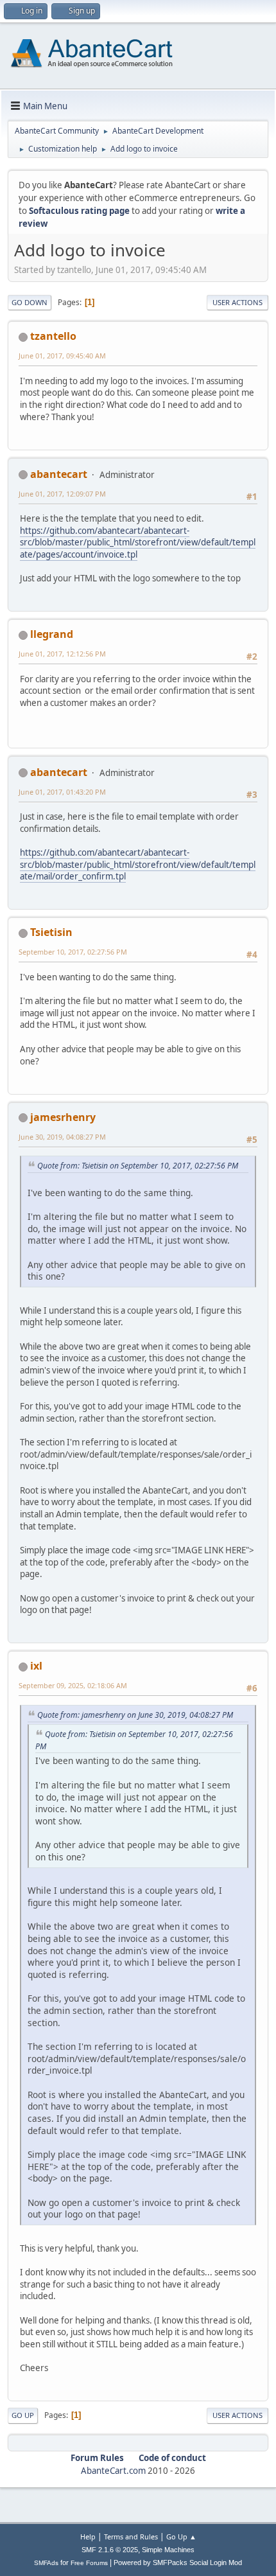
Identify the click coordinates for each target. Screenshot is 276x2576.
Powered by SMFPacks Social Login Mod (178, 2563)
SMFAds (46, 2563)
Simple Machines (168, 2550)
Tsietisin (51, 932)
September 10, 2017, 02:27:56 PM (73, 952)
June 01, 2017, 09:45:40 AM (62, 356)
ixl (36, 1666)
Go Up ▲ (181, 2536)
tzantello (53, 336)
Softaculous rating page (79, 211)
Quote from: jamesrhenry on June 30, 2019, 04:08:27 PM (135, 1715)
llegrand (52, 634)
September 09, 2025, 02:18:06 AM (73, 1685)
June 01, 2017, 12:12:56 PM (62, 654)
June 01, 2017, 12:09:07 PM (62, 494)
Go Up (23, 2415)
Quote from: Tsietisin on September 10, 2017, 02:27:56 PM (138, 1166)
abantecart (59, 474)
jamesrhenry (63, 1117)
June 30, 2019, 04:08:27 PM (62, 1137)
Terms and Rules (131, 2536)
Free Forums (89, 2563)
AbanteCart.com (113, 2471)
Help (88, 2536)
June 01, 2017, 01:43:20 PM (62, 792)
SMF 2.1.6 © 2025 (110, 2550)
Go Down (30, 302)
